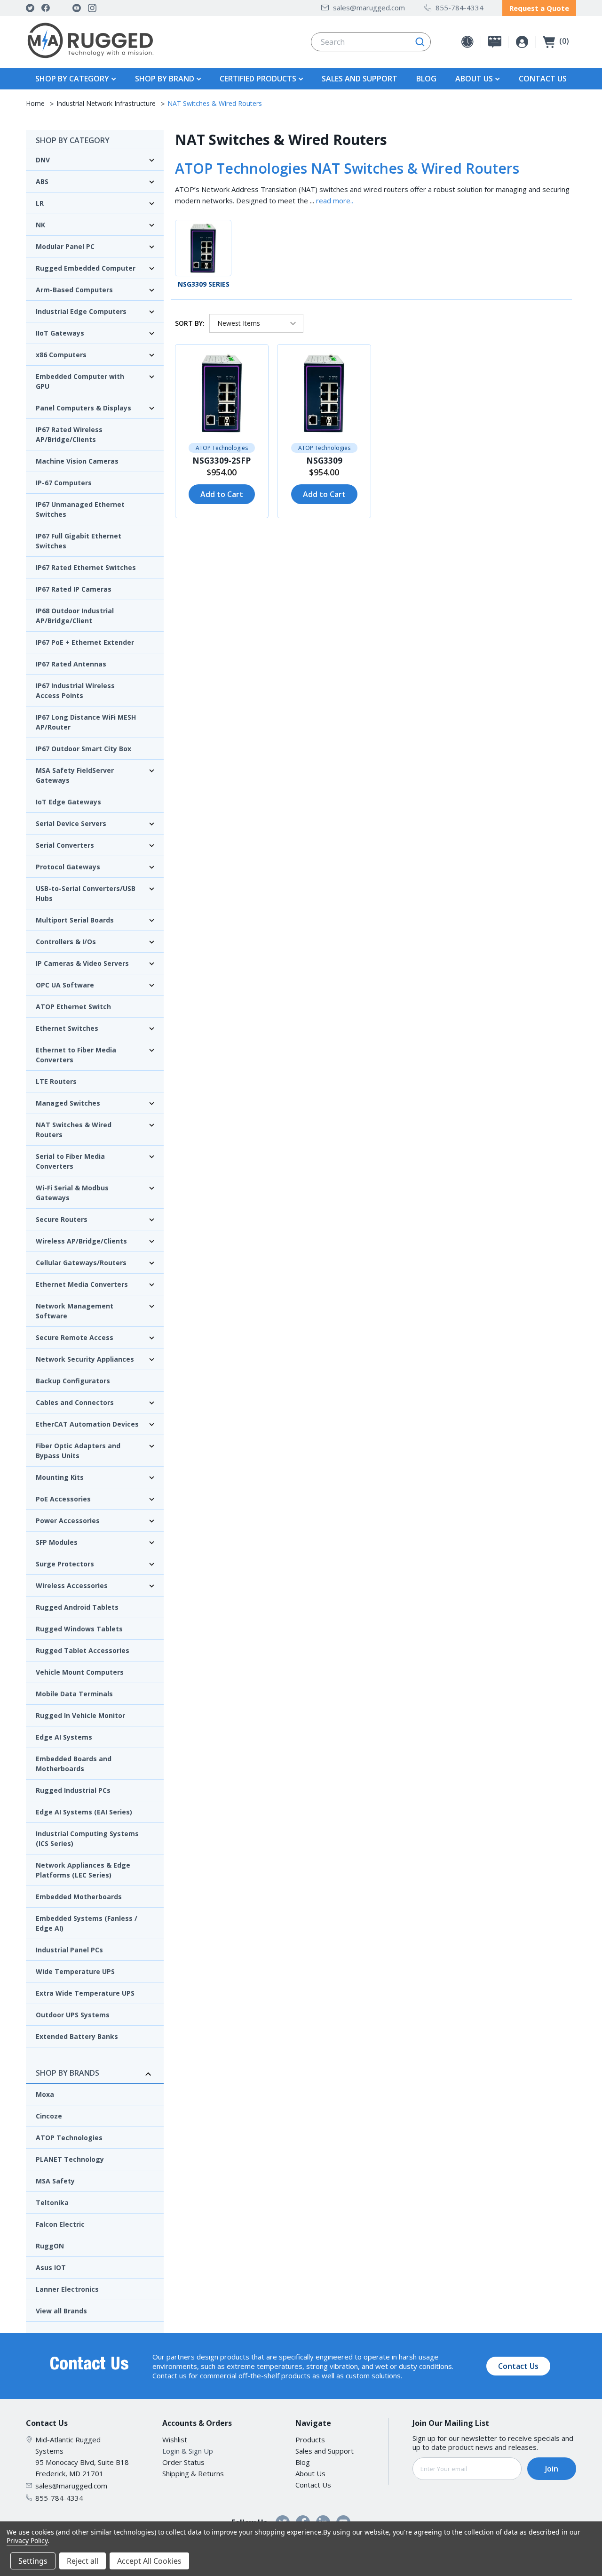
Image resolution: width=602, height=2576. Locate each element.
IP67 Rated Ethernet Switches (86, 567)
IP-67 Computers (64, 483)
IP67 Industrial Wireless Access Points (75, 690)
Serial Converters (65, 845)
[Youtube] (77, 8)
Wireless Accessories (72, 1585)
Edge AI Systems (64, 1737)
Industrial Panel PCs (69, 1950)
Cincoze (49, 2116)
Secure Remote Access (75, 1337)
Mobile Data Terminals (74, 1694)
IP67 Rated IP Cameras (74, 589)
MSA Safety (55, 2181)
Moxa (45, 2094)
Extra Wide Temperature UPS (85, 1993)
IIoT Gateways (60, 333)
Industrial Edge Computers (81, 311)
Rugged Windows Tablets (79, 1629)
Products (310, 2440)
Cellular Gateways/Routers (81, 1263)
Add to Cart (222, 494)
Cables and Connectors (75, 1402)
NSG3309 (324, 461)
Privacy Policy (27, 2540)
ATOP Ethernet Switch (73, 1007)
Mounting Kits (60, 1477)
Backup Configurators (73, 1381)
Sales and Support (360, 79)
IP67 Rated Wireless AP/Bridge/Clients (69, 434)
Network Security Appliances (85, 1359)
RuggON (50, 2246)
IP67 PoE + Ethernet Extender (85, 642)
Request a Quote (539, 8)
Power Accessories (68, 1521)
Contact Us (543, 79)
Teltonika (52, 2203)
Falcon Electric (60, 2224)
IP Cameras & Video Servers (82, 963)
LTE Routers (56, 1081)
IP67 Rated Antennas (71, 664)
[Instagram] (92, 8)
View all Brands (61, 2311)
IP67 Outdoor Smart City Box (83, 749)
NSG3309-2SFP (222, 461)
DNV (43, 160)
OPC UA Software (65, 985)
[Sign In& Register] (522, 42)
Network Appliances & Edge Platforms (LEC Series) (83, 1870)
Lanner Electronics (67, 2289)
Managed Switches (68, 1103)
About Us (310, 2473)
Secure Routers (62, 1219)
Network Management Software (75, 1311)
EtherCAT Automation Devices (87, 1424)
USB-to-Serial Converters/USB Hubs (86, 893)
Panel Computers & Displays (83, 408)
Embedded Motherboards (79, 1897)
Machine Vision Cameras (77, 461)
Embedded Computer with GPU (80, 381)
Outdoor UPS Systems (73, 2015)
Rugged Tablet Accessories (83, 1650)
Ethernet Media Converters (82, 1284)
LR (40, 203)
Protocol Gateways (68, 867)
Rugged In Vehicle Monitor (80, 1715)
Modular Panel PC (65, 246)
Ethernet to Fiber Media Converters (76, 1055)
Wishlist (175, 2440)
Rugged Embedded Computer (86, 268)
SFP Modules (57, 1542)
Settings (33, 2561)
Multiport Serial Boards (75, 920)
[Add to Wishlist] (186, 356)
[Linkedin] (61, 8)
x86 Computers (61, 355)
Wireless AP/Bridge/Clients (81, 1241)
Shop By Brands (67, 2073)
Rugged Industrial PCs (73, 1790)
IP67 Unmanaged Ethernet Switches (80, 509)
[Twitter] (30, 8)
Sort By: (190, 323)
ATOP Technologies (69, 2138)
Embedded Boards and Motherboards (74, 1764)
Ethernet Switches (67, 1028)
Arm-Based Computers (74, 290)
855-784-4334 (459, 8)
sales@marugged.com (369, 8)
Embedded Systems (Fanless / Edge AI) (87, 1923)
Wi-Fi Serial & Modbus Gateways (72, 1193)
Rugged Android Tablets (77, 1607)
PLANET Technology (70, 2159)
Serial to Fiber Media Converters (70, 1161)
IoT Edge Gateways (68, 802)
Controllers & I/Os (66, 942)
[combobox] (371, 42)
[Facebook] (46, 8)
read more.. (335, 201)
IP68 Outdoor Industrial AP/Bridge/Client (75, 616)
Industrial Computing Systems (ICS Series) (87, 1838)
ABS (42, 181)
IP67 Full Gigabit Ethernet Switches (79, 541)
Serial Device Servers (71, 823)
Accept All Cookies (149, 2561)
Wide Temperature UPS (75, 1971)
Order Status (183, 2462)
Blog (426, 79)
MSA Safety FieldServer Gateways (75, 775)
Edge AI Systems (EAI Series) (84, 1812)
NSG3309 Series (204, 284)
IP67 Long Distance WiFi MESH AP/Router (86, 722)
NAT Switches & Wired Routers (74, 1130)
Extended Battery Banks (77, 2036)
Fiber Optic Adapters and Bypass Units (78, 1451)
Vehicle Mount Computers (80, 1672)
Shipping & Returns (193, 2473)
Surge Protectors (65, 1564)
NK (40, 225)
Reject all (83, 2561)
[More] (112, 78)
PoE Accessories (63, 1499)
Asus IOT (51, 2267)
